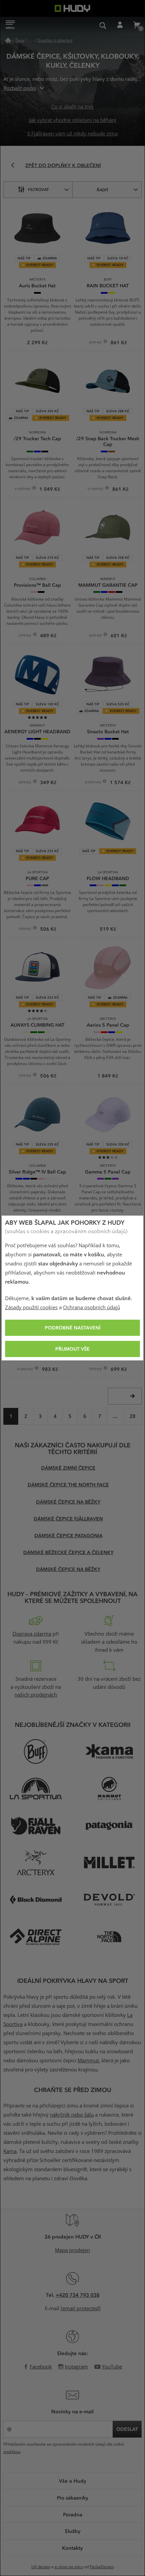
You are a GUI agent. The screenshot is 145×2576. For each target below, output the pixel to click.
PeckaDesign (102, 2567)
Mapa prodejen (72, 2250)
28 (133, 1416)
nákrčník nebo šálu (72, 2115)
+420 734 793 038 (78, 2295)
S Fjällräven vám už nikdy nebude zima (72, 134)
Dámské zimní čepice (68, 1468)
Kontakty (72, 2548)
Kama (10, 2151)
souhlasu (12, 2452)
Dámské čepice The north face (68, 1485)
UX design (41, 2567)
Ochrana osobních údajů (92, 1308)
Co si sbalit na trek (72, 107)
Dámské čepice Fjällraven (68, 1519)
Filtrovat (38, 189)
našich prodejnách (36, 1695)
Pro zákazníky (73, 2498)
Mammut (88, 2061)
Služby (73, 2531)
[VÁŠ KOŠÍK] (137, 25)
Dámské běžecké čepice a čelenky (68, 1552)
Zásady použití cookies (31, 1308)
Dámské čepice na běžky (68, 1502)
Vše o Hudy (73, 2481)
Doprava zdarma (32, 1634)
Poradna (73, 2514)
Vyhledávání (103, 25)
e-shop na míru (69, 2567)
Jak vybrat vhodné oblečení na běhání (72, 120)
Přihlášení (120, 25)
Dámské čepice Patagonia (68, 1535)
